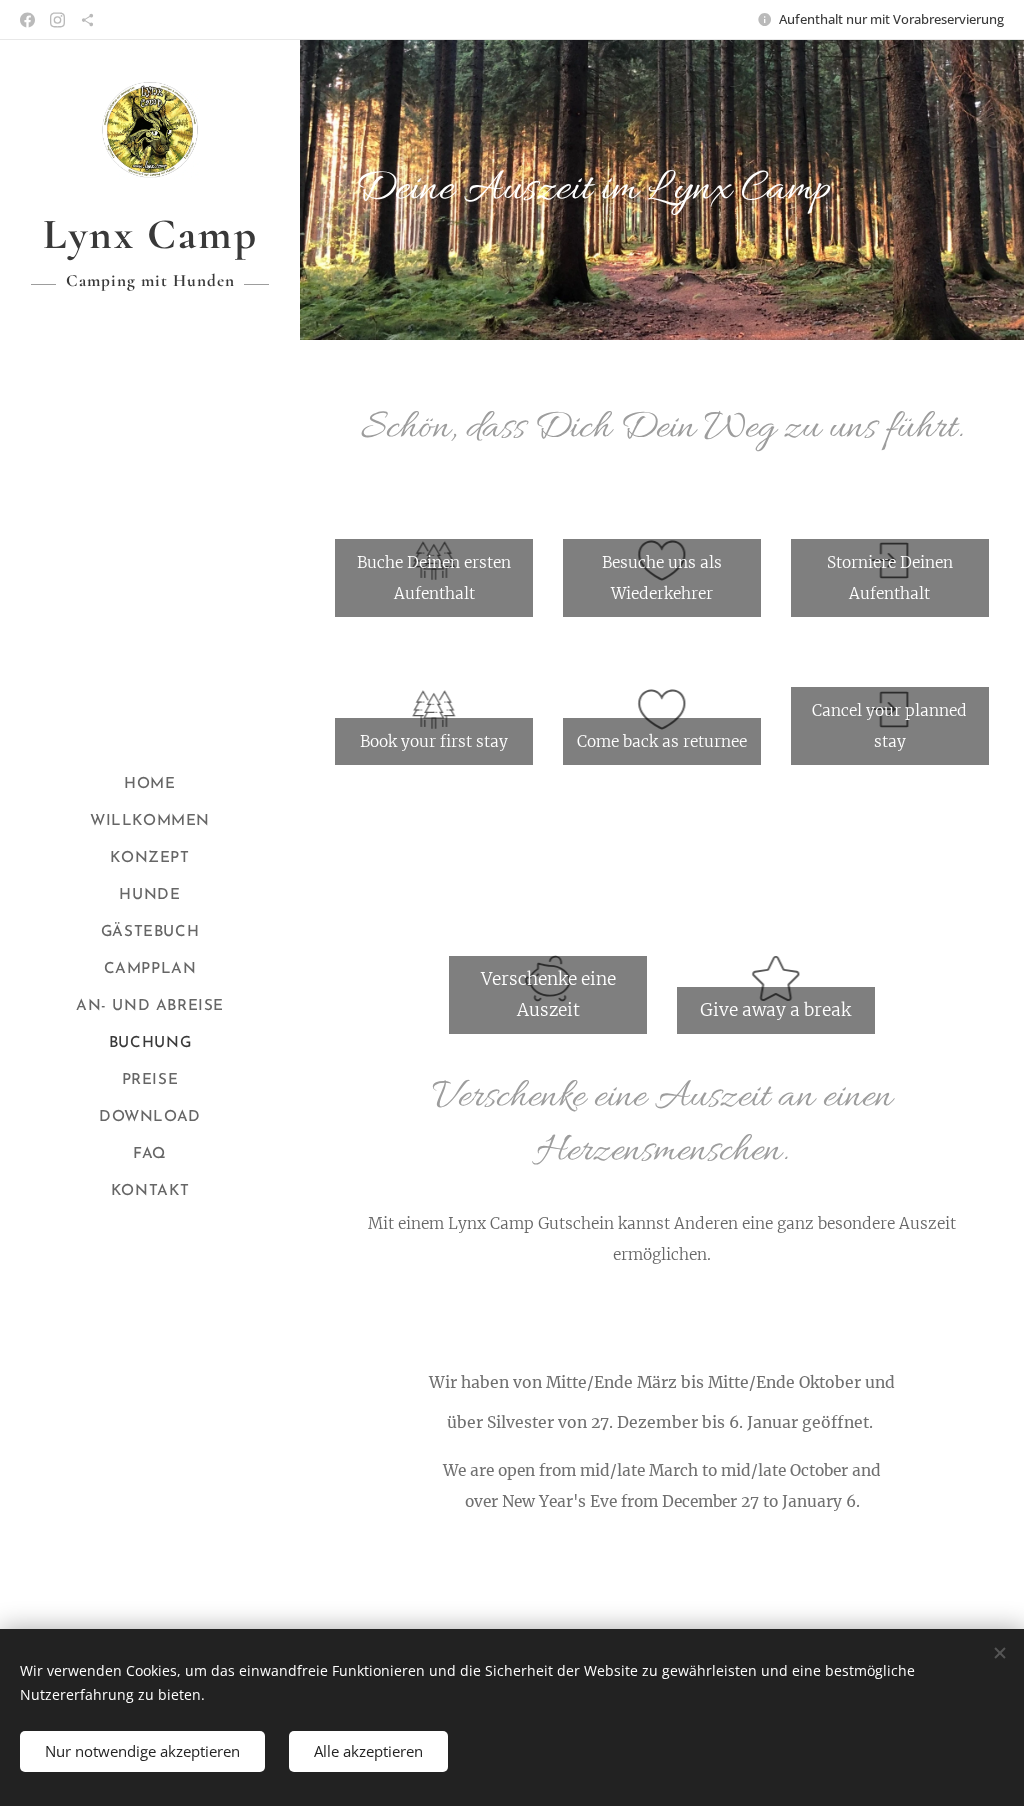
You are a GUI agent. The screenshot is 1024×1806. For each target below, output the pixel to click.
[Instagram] (57, 20)
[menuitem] (150, 784)
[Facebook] (27, 20)
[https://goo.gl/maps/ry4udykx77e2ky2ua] (87, 20)
